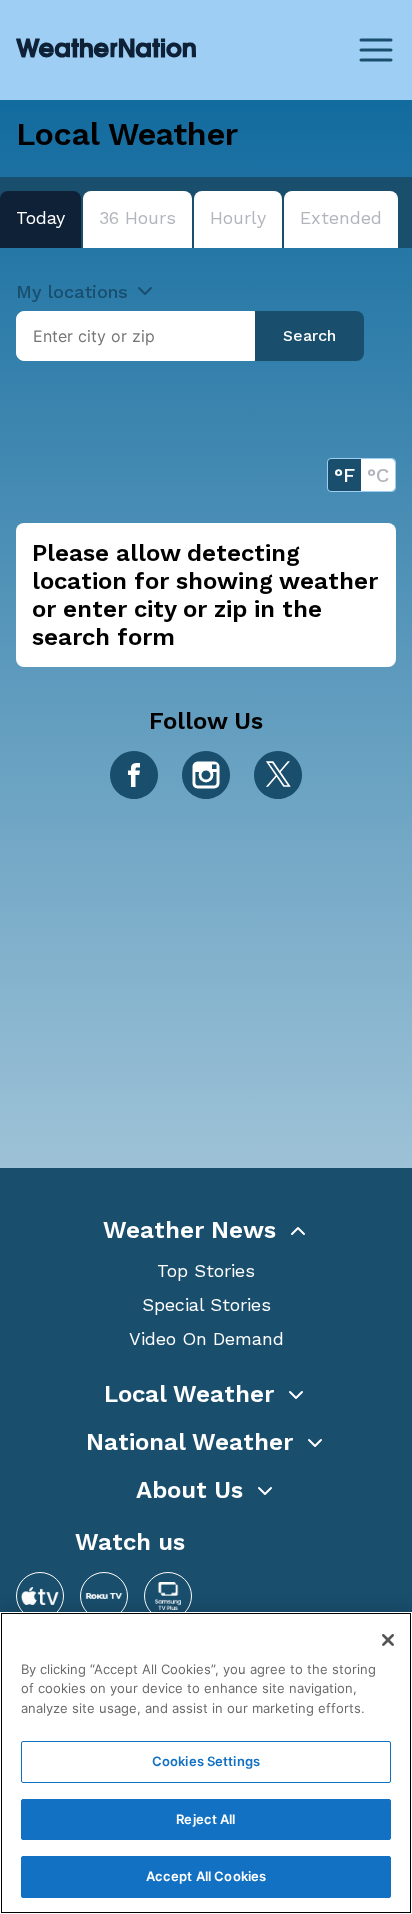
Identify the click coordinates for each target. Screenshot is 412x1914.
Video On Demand (206, 1338)
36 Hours (137, 217)
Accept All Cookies (206, 1876)
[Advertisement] (206, 984)
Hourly (238, 217)
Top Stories (206, 1270)
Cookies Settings (206, 1761)
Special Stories (206, 1304)
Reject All (205, 1819)
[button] (206, 1230)
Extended (341, 217)
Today (40, 217)
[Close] (388, 1640)
